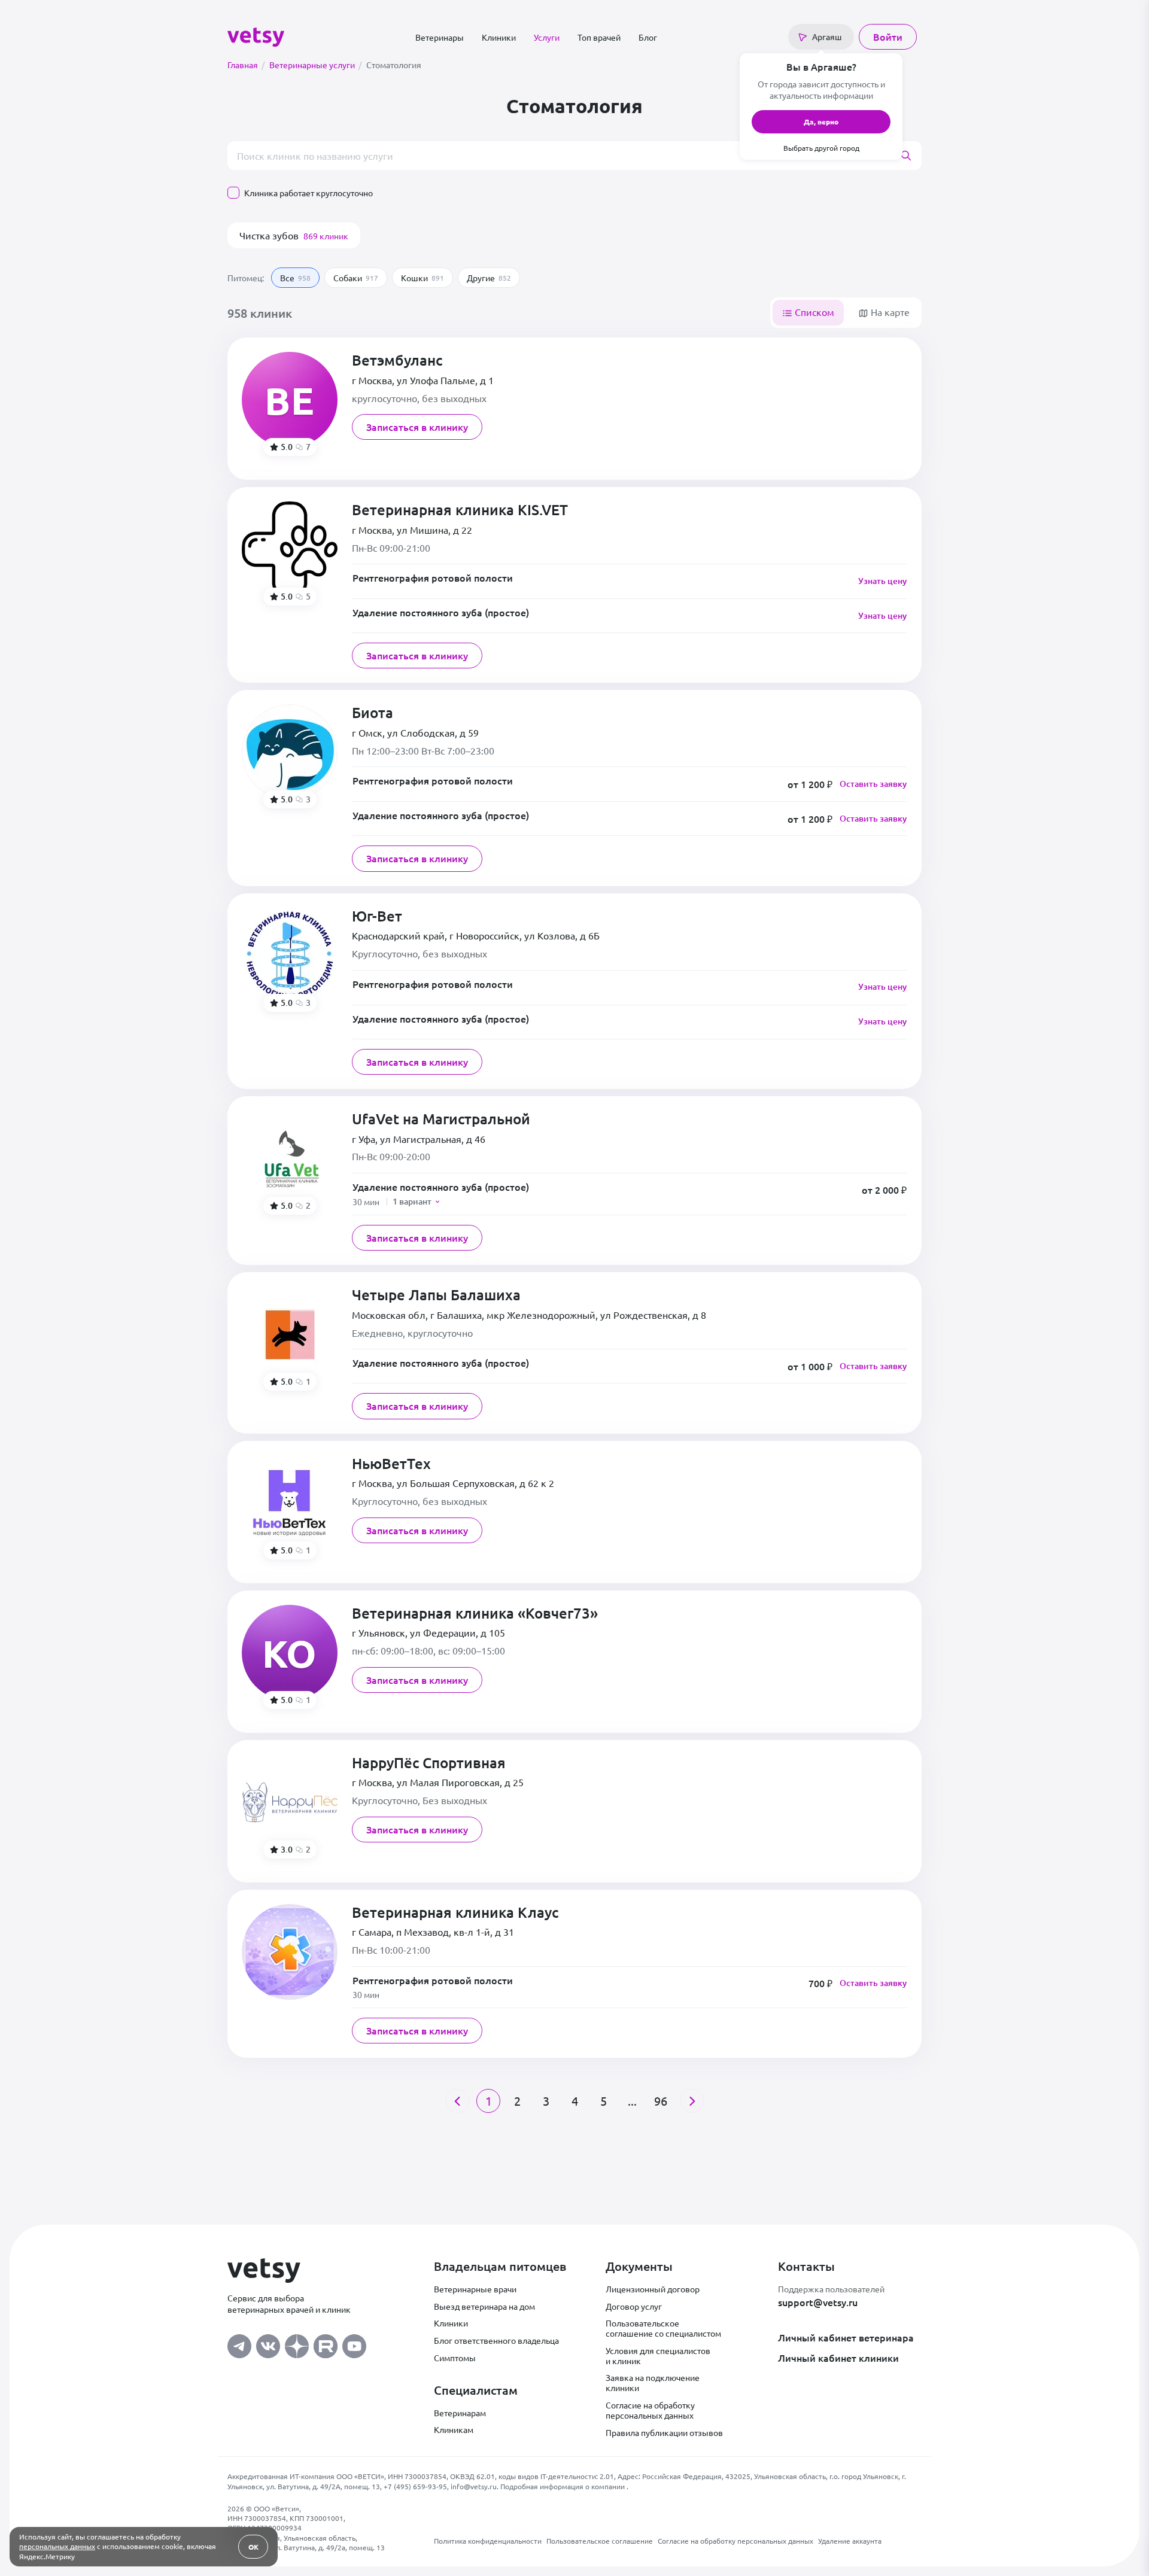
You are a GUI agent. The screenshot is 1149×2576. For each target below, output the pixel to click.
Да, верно (821, 121)
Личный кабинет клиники (838, 2358)
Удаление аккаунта (850, 2541)
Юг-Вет (377, 916)
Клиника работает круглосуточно (308, 193)
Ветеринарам (460, 2413)
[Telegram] (239, 2343)
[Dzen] (297, 2343)
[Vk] (268, 2343)
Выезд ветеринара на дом (484, 2306)
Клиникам (454, 2429)
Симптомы (455, 2358)
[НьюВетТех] (290, 1503)
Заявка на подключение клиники (653, 2382)
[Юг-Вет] (290, 956)
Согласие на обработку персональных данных (650, 2410)
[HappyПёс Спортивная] (290, 1802)
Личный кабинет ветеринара (846, 2337)
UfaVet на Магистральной (441, 1119)
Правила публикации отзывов (664, 2432)
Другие (489, 278)
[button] (630, 1194)
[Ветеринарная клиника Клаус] (290, 1952)
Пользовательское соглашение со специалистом (663, 2328)
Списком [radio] (813, 312)
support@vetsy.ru (818, 2302)
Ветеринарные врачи (475, 2289)
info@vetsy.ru (474, 2486)
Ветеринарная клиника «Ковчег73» (475, 1614)
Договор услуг (634, 2306)
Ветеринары (440, 37)
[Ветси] (256, 35)
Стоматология (394, 65)
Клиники (499, 37)
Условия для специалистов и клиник (658, 2355)
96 (661, 2101)
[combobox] (574, 156)
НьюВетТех (391, 1464)
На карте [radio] (889, 312)
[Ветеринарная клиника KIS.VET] (290, 549)
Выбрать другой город (821, 148)
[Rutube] (326, 2343)
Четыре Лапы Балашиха (436, 1295)
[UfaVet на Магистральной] (290, 1158)
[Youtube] (354, 2343)
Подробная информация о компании (563, 2486)
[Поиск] (911, 156)
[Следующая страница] (692, 2101)
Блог (648, 37)
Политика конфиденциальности (488, 2541)
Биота (373, 713)
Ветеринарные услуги (315, 65)
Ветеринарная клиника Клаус (455, 1913)
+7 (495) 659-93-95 (415, 2486)
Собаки (356, 278)
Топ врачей (599, 37)
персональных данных (57, 2546)
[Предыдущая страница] (457, 2101)
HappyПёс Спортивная (429, 1763)
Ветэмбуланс (397, 361)
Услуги (547, 37)
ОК (253, 2547)
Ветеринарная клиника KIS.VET (460, 510)
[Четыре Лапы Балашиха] (290, 1334)
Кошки (422, 278)
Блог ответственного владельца (496, 2340)
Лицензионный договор (653, 2289)
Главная (246, 65)
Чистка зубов (294, 235)
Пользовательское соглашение (600, 2541)
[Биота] (290, 752)
